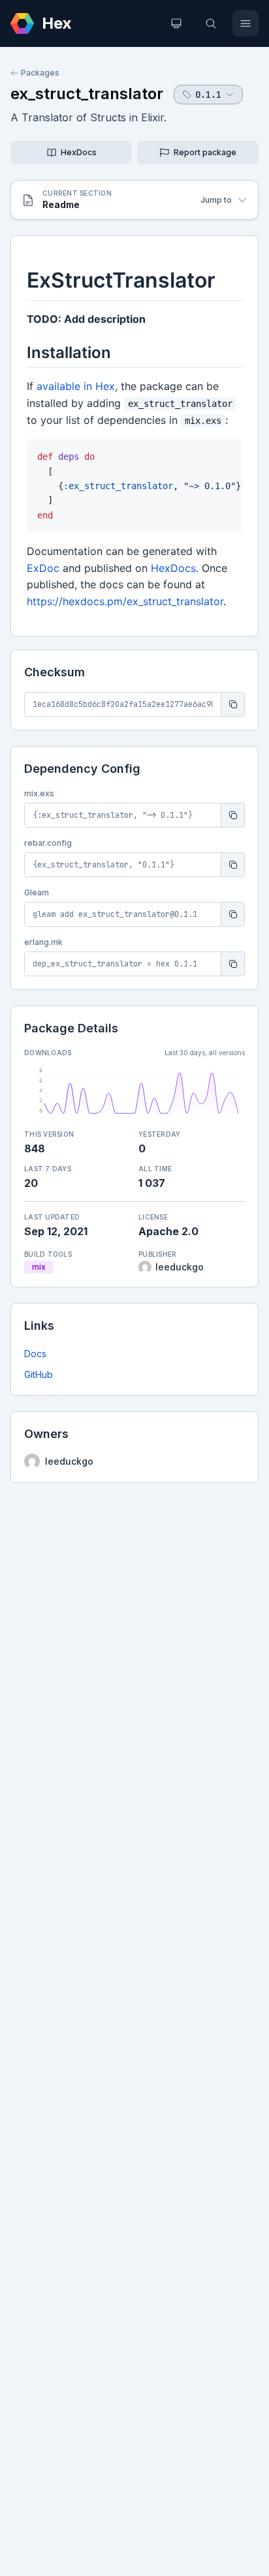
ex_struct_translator (87, 94)
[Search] (211, 23)
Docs (35, 1354)
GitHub (39, 1374)
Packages (40, 73)
